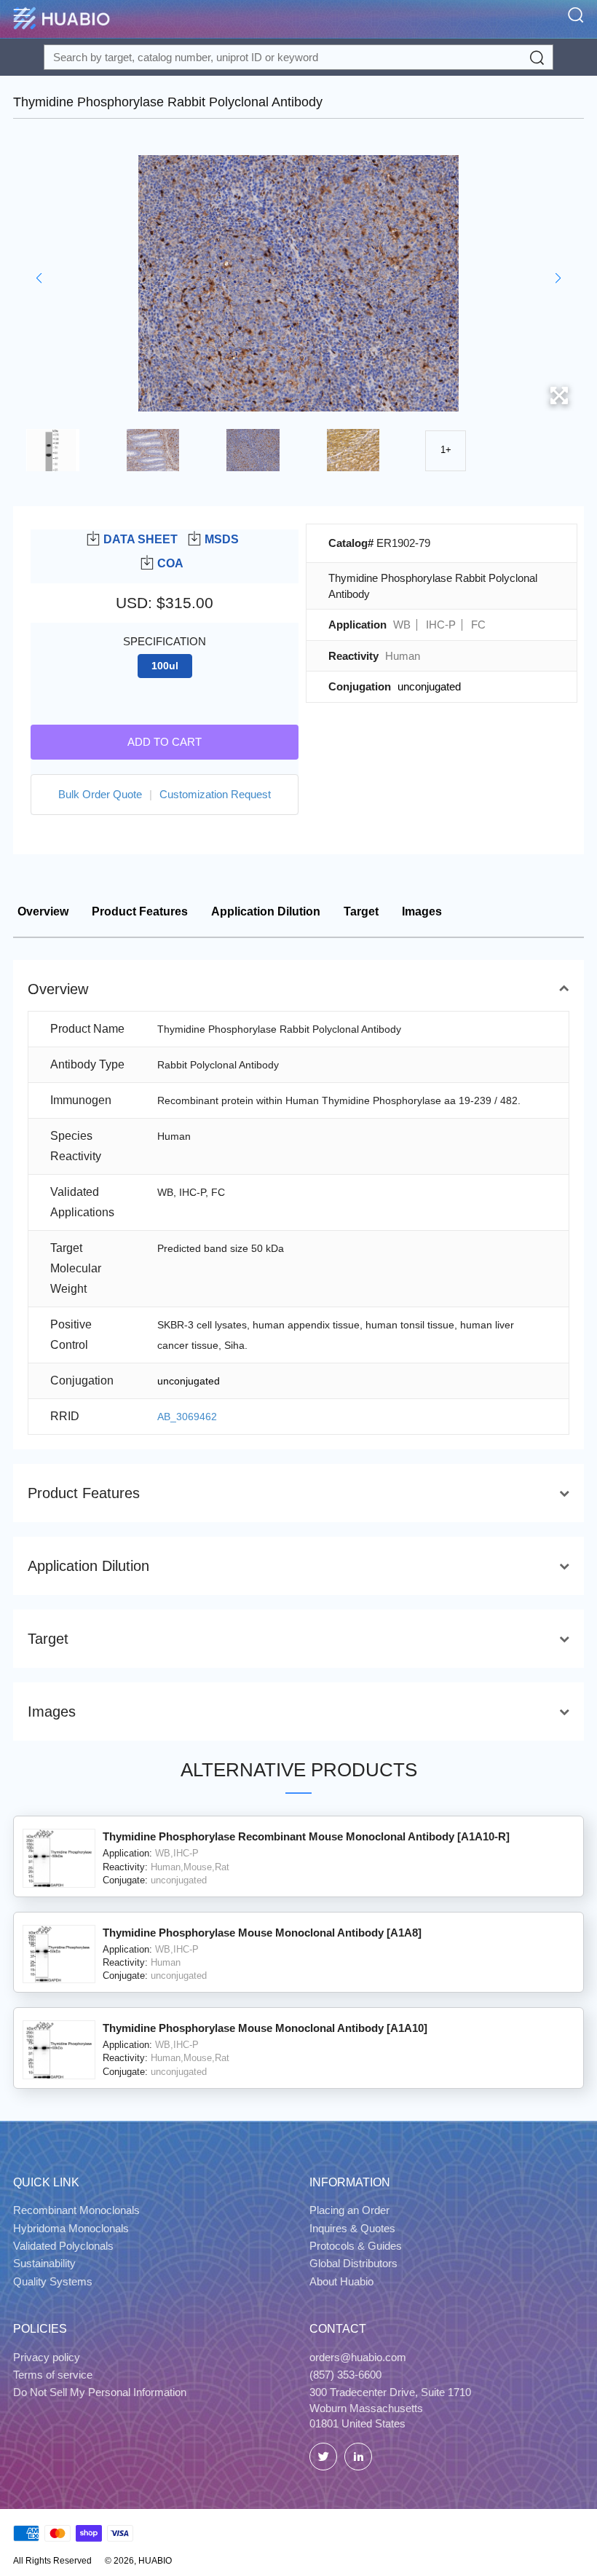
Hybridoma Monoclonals (71, 2228)
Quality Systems (53, 2281)
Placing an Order (349, 2210)
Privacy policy (47, 2357)
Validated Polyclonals (63, 2246)
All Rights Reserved (52, 2561)
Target (361, 911)
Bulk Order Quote (100, 794)
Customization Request (215, 794)
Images (422, 911)
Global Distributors (353, 2263)
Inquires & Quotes (352, 2228)
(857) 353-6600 (345, 2375)
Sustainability (44, 2263)
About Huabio (341, 2281)
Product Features (140, 911)
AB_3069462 (187, 1417)
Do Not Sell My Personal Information (100, 2392)
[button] (39, 278)
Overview (43, 911)
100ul (165, 666)
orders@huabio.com (358, 2357)
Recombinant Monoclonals (76, 2210)
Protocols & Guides (356, 2246)
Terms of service (53, 2375)
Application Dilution (266, 911)
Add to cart (165, 742)
